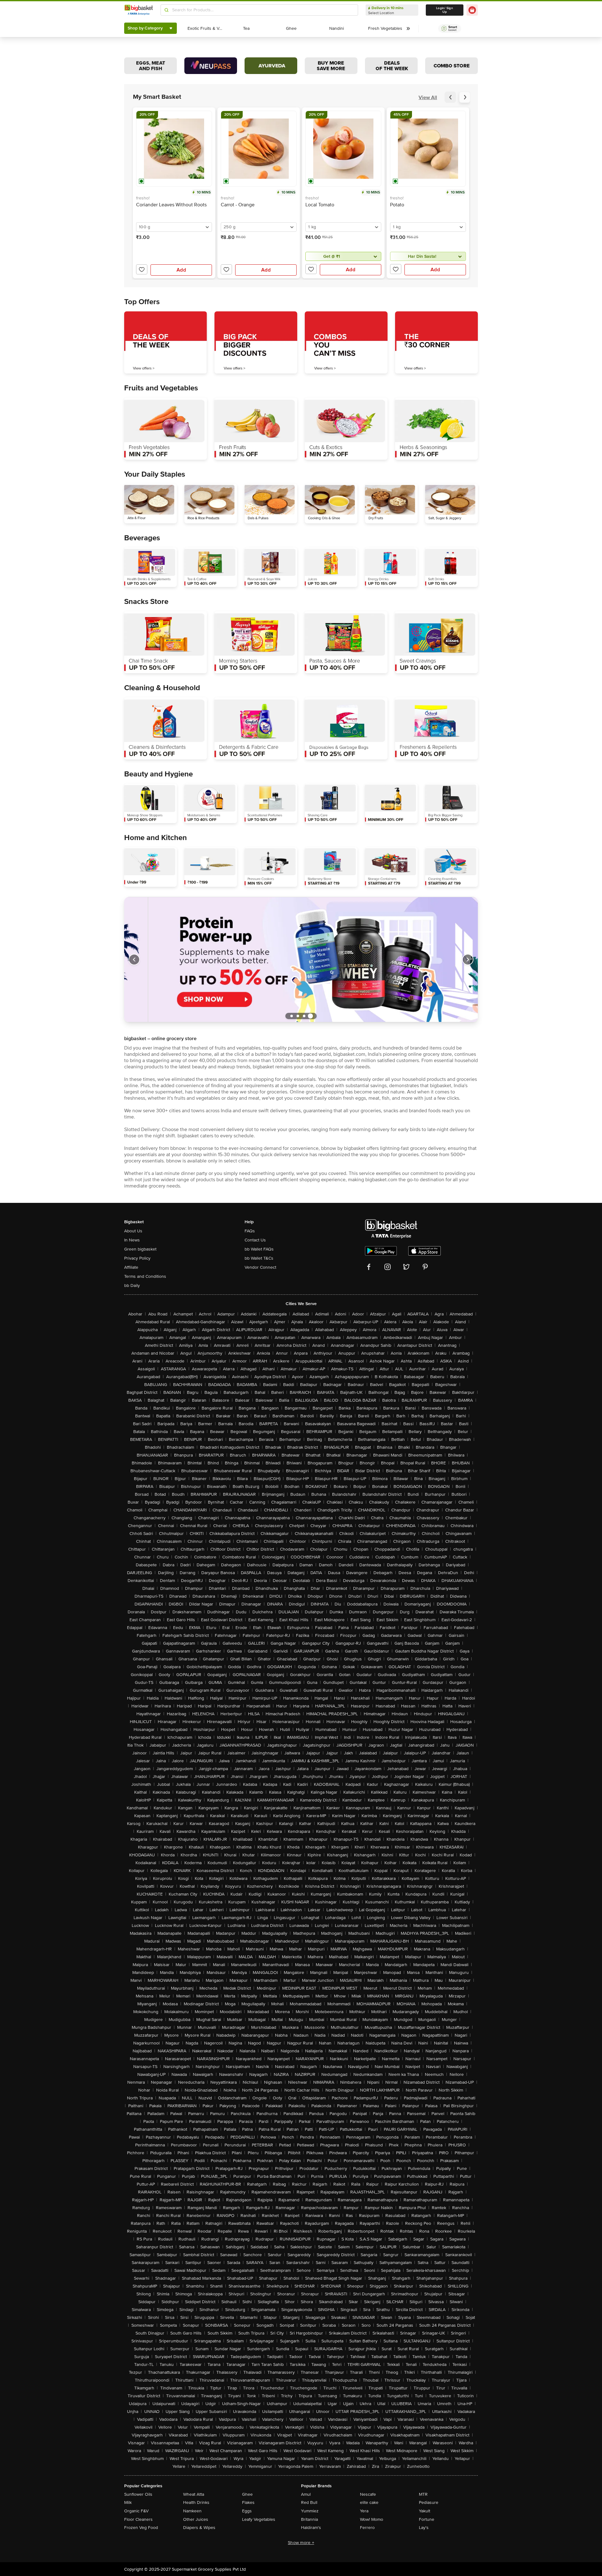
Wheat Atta (194, 2494)
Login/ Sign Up (445, 10)
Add (181, 270)
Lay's (424, 2528)
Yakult (425, 2511)
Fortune (427, 2519)
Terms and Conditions (145, 1276)
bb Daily (132, 1285)
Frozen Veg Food (141, 2528)
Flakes (248, 2502)
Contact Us (255, 1240)
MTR (423, 2494)
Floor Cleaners (138, 2519)
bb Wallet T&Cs (259, 1258)
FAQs (250, 1231)
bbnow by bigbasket (343, 1148)
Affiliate (131, 1267)
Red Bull (309, 2502)
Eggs (247, 2511)
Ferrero (367, 2528)
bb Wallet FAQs (259, 1249)
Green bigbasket (140, 1249)
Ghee (247, 2494)
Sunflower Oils (138, 2494)
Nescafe (368, 2494)
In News (132, 1240)
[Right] (468, 960)
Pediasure (429, 2502)
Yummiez (310, 2511)
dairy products (355, 1048)
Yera (364, 2511)
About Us (133, 1231)
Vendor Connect (260, 1267)
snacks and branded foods (412, 1111)
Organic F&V (136, 2511)
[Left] (134, 960)
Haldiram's (311, 2528)
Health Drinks (196, 2502)
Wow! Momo (372, 2519)
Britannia (309, 2519)
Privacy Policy (137, 1258)
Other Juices (196, 2519)
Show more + (301, 2543)
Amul (306, 2494)
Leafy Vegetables (259, 2519)
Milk (128, 2502)
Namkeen (192, 2511)
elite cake (369, 2502)
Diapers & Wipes (199, 2528)
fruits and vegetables (238, 1048)
